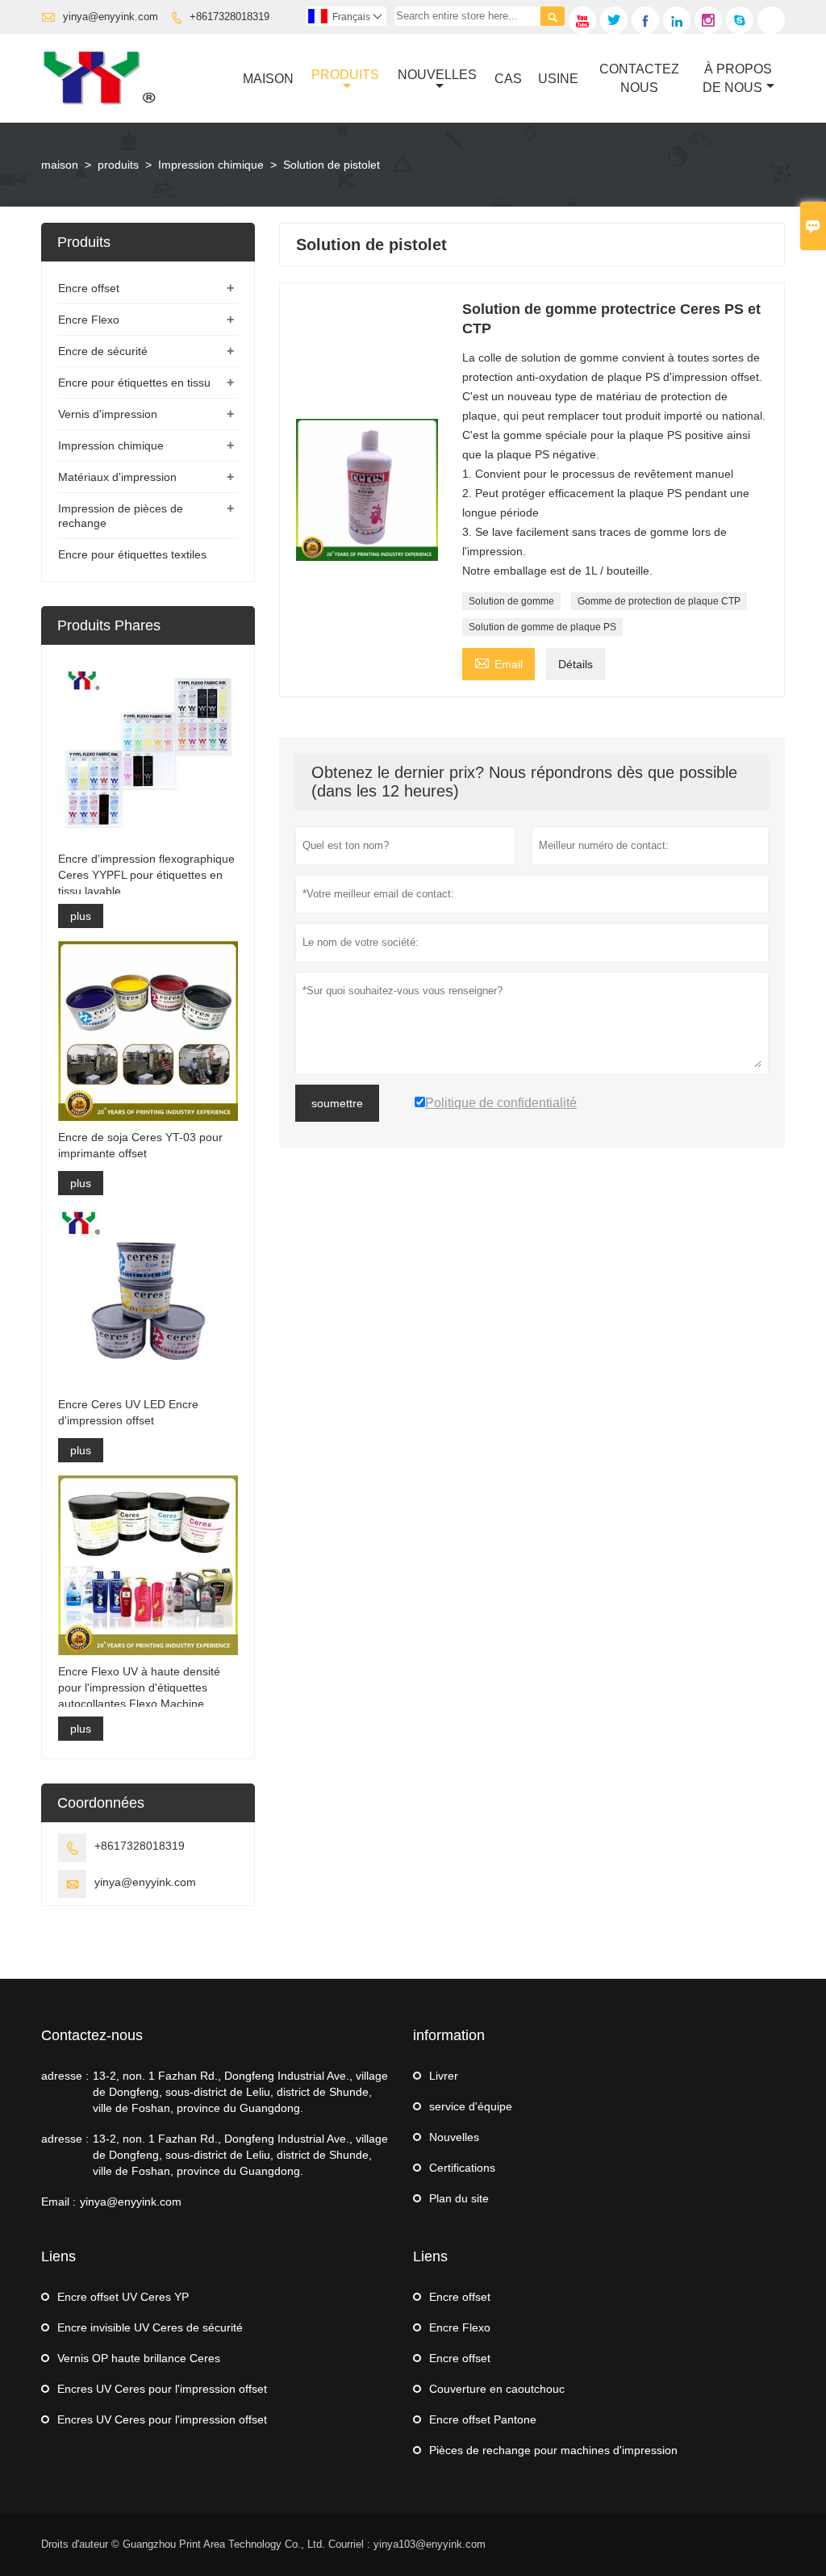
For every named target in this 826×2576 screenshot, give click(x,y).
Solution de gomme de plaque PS (542, 627)
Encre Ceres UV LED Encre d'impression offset (128, 1412)
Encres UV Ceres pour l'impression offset (162, 2389)
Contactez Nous (639, 78)
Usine (558, 79)
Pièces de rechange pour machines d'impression (553, 2450)
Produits (345, 75)
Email (499, 662)
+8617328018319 (229, 17)
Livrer (444, 2076)
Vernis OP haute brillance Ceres (139, 2358)
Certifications (462, 2168)
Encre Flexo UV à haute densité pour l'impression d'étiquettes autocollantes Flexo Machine (139, 1687)
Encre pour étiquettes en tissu (134, 383)
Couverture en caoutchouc (497, 2389)
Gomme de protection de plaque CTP (659, 601)
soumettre (337, 1103)
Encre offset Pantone (483, 2419)
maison (60, 165)
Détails (576, 664)
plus (81, 916)
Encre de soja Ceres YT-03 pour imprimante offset (140, 1145)
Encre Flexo (89, 320)
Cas (508, 79)
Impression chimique (211, 165)
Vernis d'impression (108, 414)
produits (118, 165)
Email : (58, 2202)
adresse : (65, 2076)
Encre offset (89, 288)
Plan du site (459, 2198)
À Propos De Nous (738, 78)
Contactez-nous (92, 2035)
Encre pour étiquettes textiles (132, 554)
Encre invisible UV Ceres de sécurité (150, 2327)
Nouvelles (437, 75)
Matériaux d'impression (117, 477)
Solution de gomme (511, 601)
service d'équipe (471, 2106)
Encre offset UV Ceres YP (123, 2297)
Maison (268, 79)
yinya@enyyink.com (111, 17)
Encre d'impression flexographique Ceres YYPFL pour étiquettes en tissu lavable (146, 875)
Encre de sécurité (103, 351)
